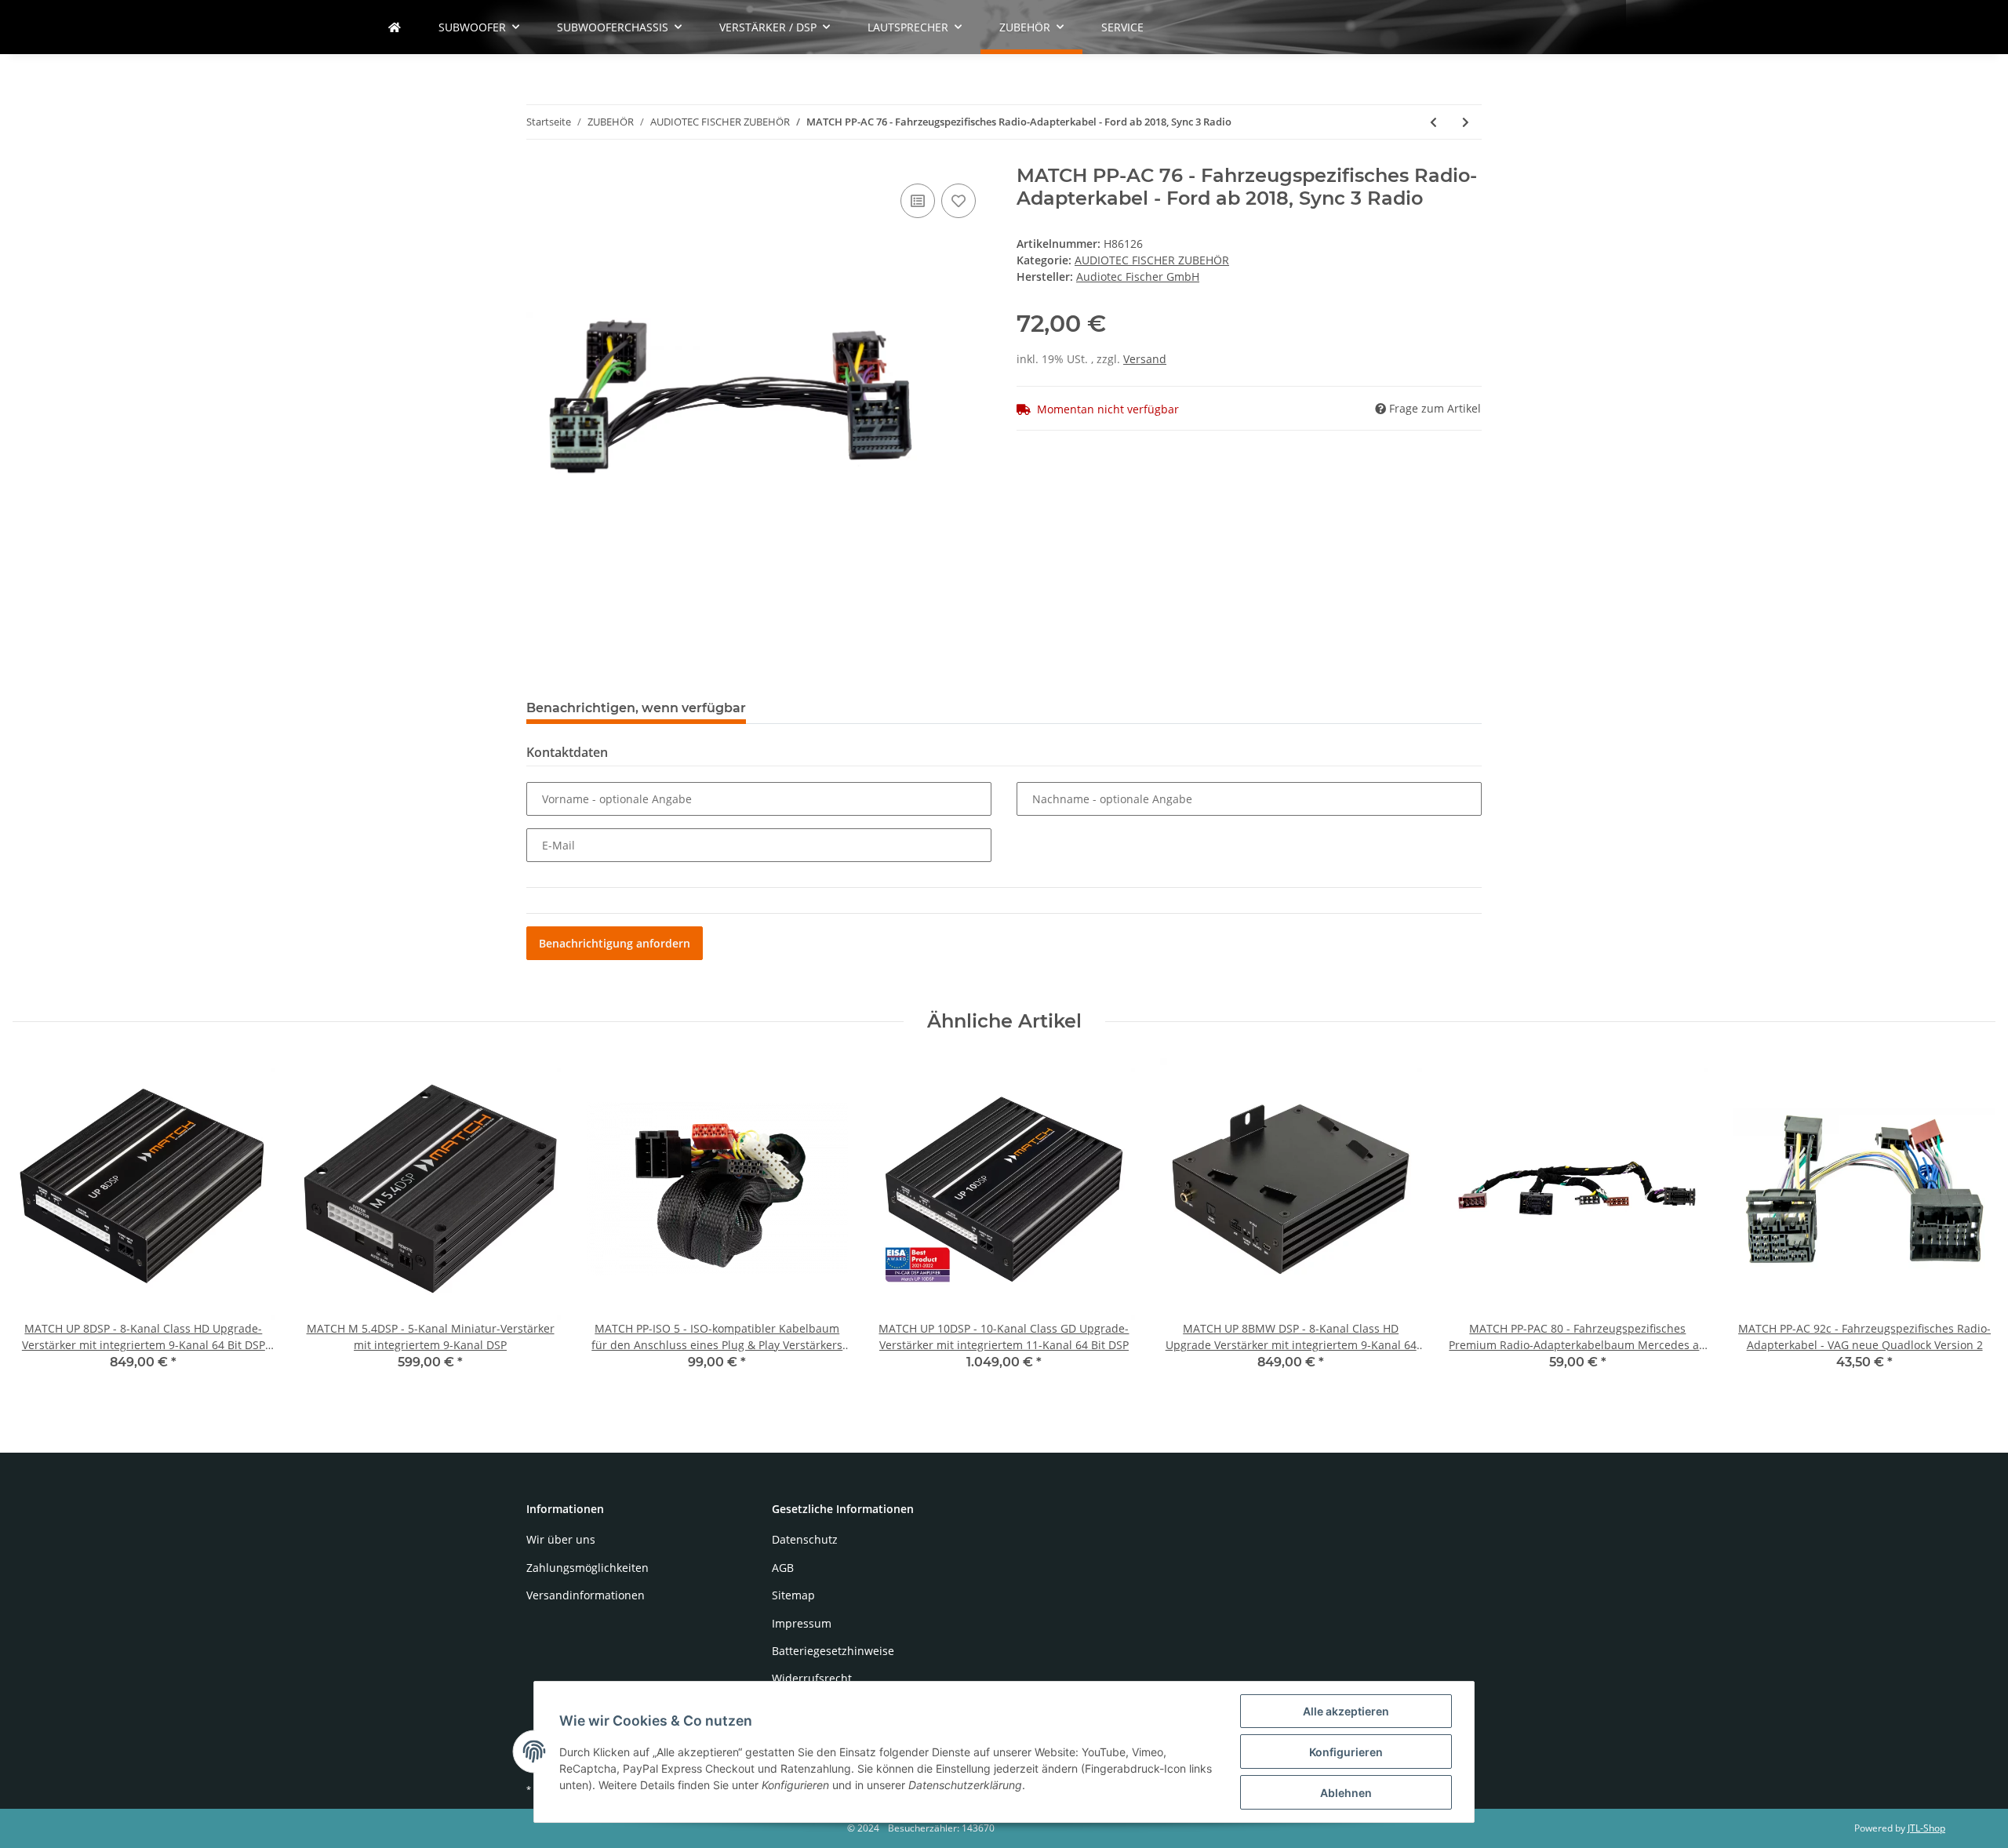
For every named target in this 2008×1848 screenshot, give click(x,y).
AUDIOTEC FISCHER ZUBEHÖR (1152, 260)
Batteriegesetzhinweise (833, 1651)
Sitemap (793, 1595)
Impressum (802, 1623)
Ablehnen (1346, 1793)
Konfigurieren (1346, 1752)
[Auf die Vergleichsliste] (918, 201)
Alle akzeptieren (1346, 1711)
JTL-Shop (1926, 1828)
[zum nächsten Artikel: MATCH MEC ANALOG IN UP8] (1466, 122)
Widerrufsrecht (812, 1678)
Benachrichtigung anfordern (615, 943)
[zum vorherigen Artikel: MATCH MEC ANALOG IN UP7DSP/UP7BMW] (1433, 122)
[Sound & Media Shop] (395, 27)
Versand (1145, 359)
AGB (783, 1568)
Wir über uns (561, 1539)
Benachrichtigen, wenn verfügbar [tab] (636, 708)
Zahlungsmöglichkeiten (587, 1568)
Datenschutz (805, 1539)
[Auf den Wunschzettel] (959, 201)
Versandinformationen (586, 1595)
